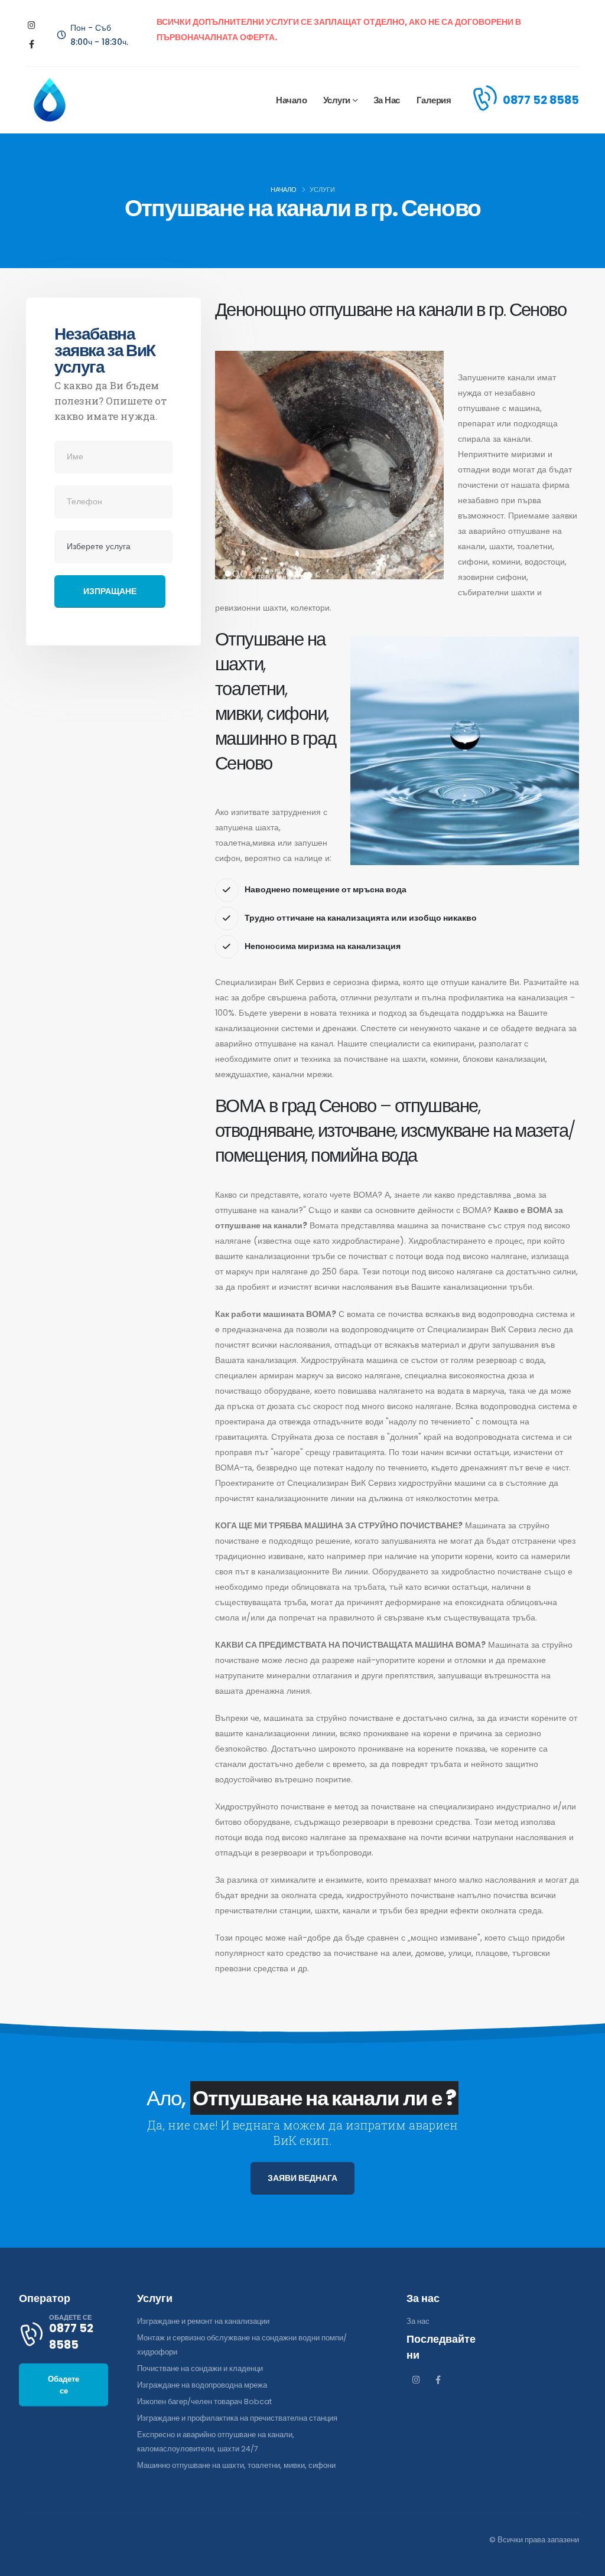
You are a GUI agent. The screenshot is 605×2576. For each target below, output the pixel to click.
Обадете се (64, 2385)
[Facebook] (32, 45)
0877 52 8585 (541, 100)
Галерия (434, 100)
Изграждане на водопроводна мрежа (202, 2385)
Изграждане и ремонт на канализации (203, 2321)
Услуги (337, 100)
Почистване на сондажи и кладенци (200, 2368)
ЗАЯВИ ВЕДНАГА (302, 2178)
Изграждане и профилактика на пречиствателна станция (237, 2418)
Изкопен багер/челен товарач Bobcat (204, 2401)
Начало (291, 100)
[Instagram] (32, 26)
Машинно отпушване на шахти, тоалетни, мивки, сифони (236, 2465)
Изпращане (110, 591)
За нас (387, 100)
